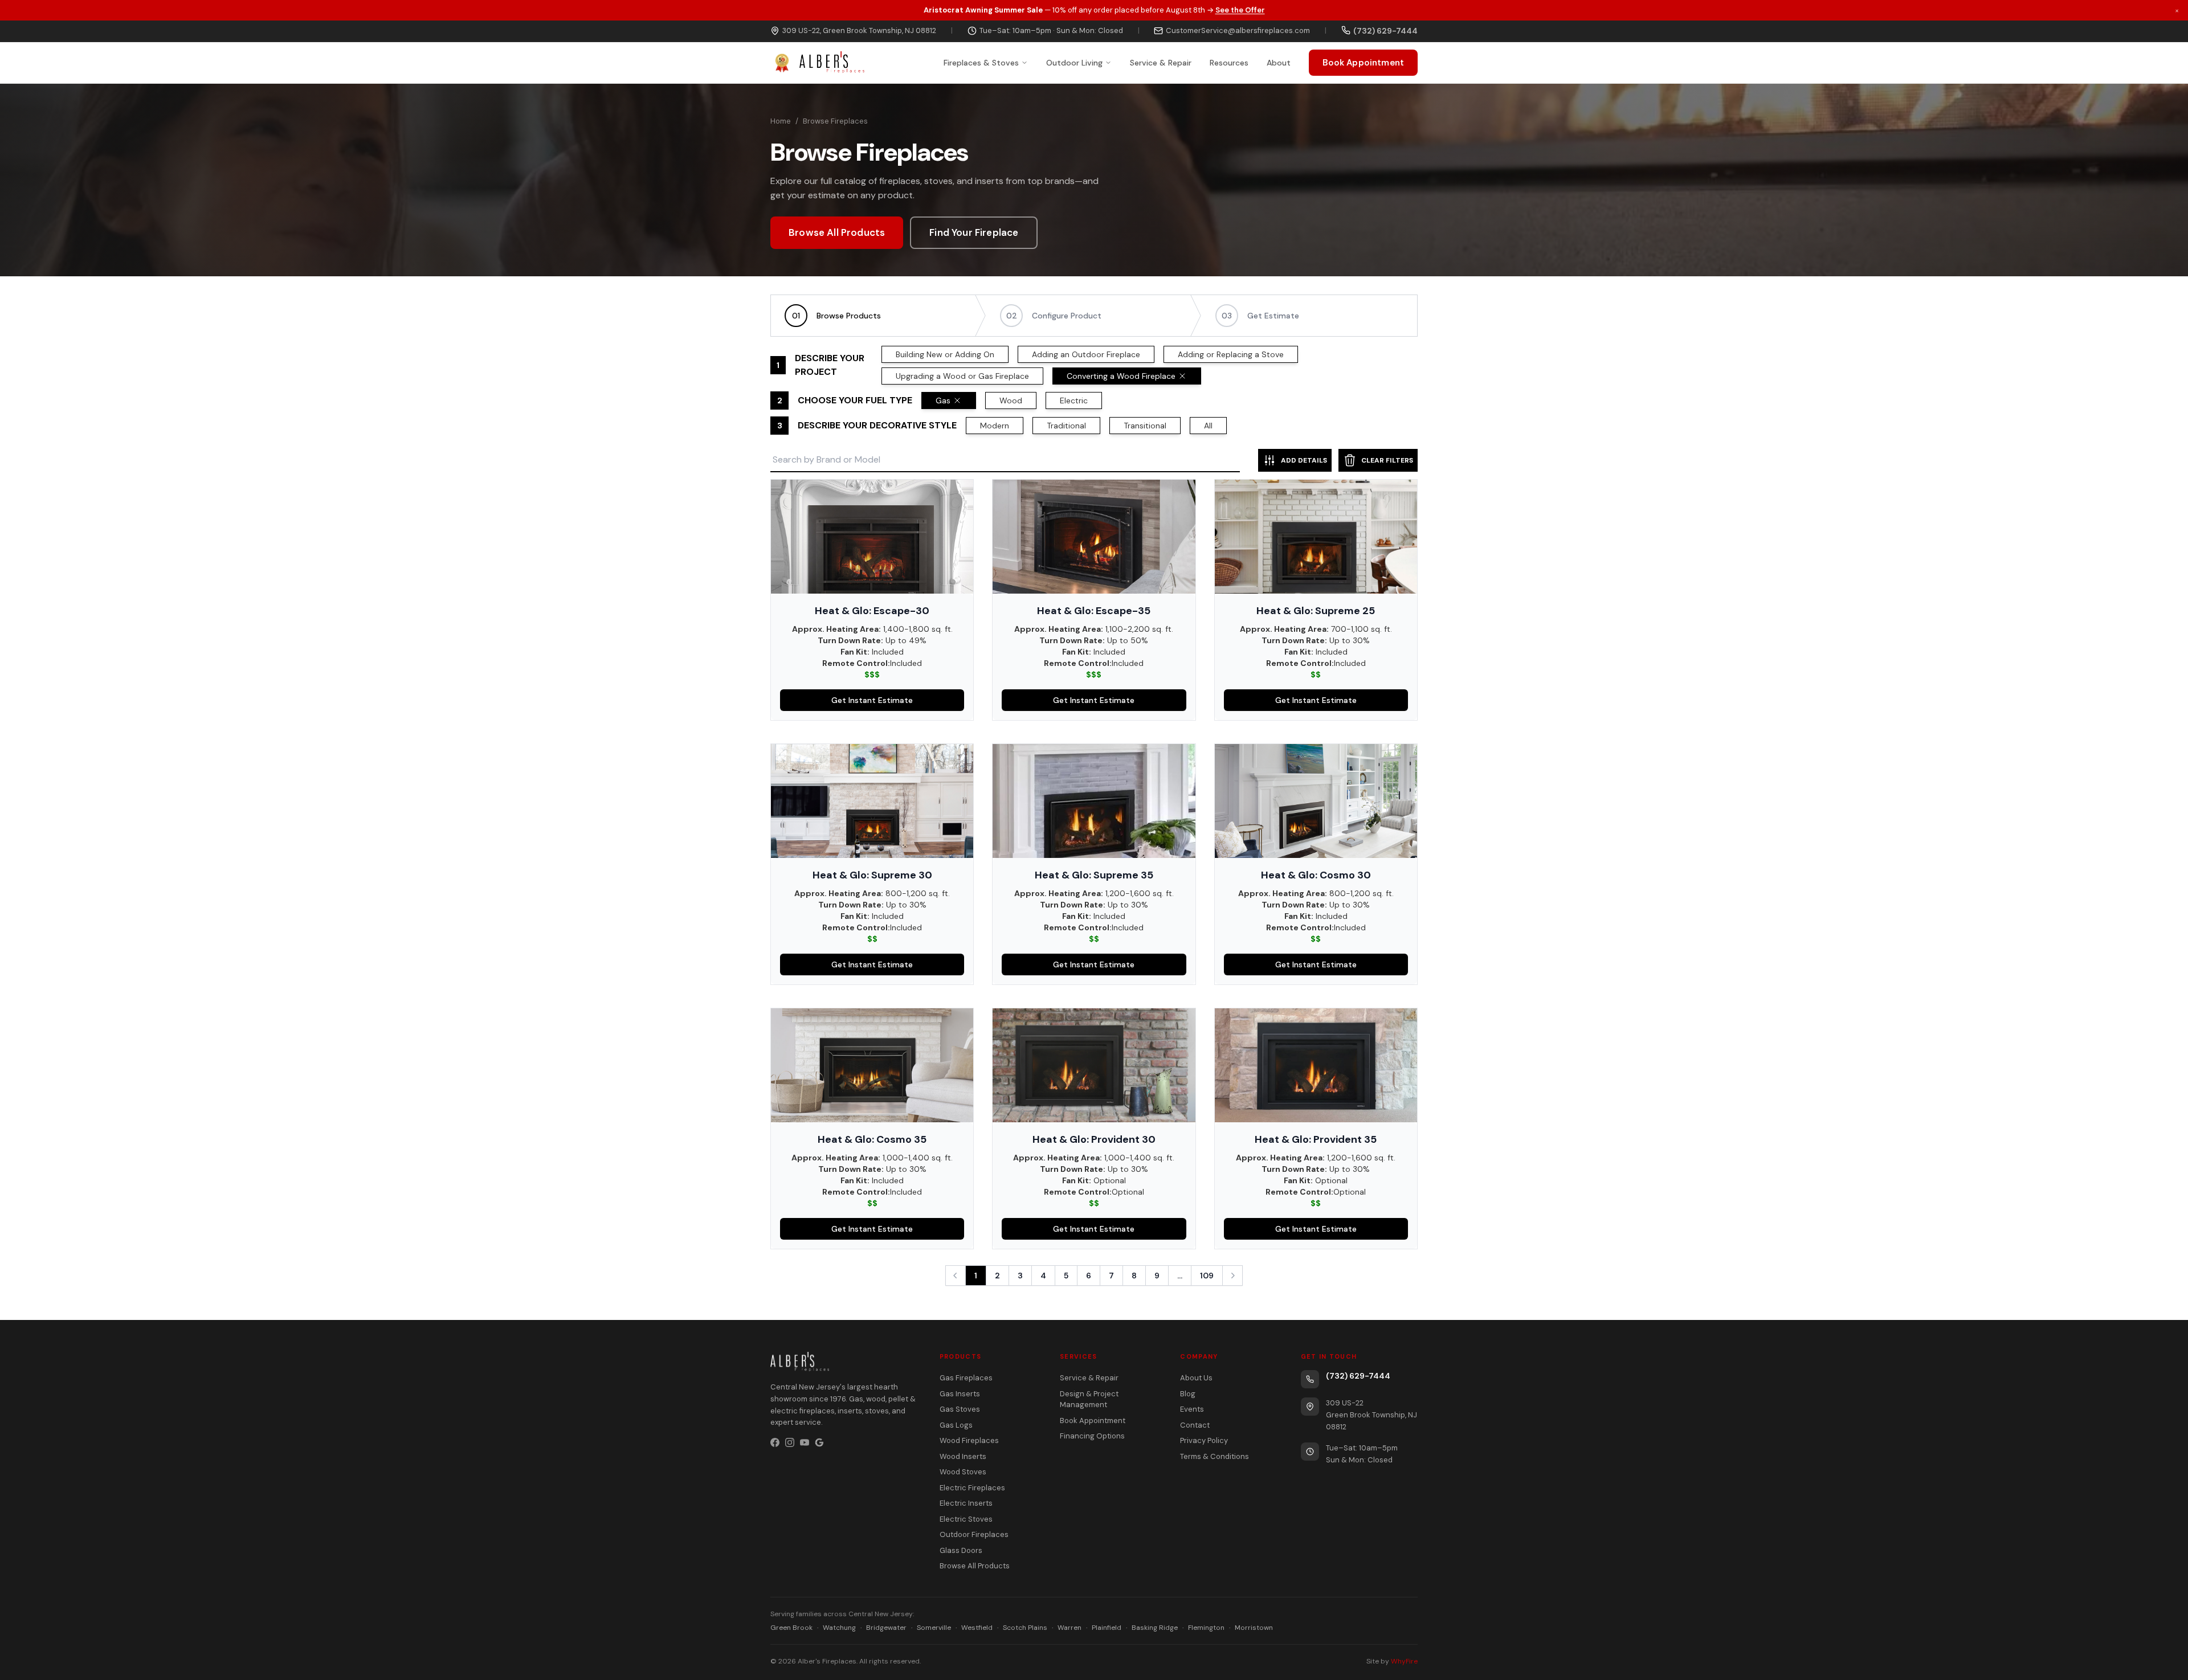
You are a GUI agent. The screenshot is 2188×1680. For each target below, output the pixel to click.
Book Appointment (1363, 62)
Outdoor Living (1074, 62)
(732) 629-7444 (1358, 1376)
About (1279, 62)
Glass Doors (961, 1550)
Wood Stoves (963, 1472)
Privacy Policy (1204, 1440)
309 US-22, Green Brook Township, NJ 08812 (859, 30)
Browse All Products (837, 232)
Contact (1195, 1425)
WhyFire (1404, 1661)
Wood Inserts (963, 1456)
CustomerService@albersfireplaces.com (1238, 30)
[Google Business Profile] (819, 1442)
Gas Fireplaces (966, 1378)
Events (1192, 1409)
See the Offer (1240, 10)
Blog (1188, 1394)
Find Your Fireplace (974, 232)
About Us (1196, 1378)
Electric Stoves (966, 1519)
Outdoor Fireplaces (974, 1534)
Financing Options (1092, 1436)
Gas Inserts (960, 1394)
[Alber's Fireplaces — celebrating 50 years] (817, 63)
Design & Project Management (1089, 1399)
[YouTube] (805, 1442)
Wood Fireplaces (969, 1440)
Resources (1229, 62)
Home (781, 121)
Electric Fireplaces (972, 1488)
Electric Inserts (966, 1503)
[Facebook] (775, 1442)
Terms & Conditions (1215, 1456)
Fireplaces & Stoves (981, 62)
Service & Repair (1161, 62)
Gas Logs (956, 1425)
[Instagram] (790, 1442)
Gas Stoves (960, 1409)
